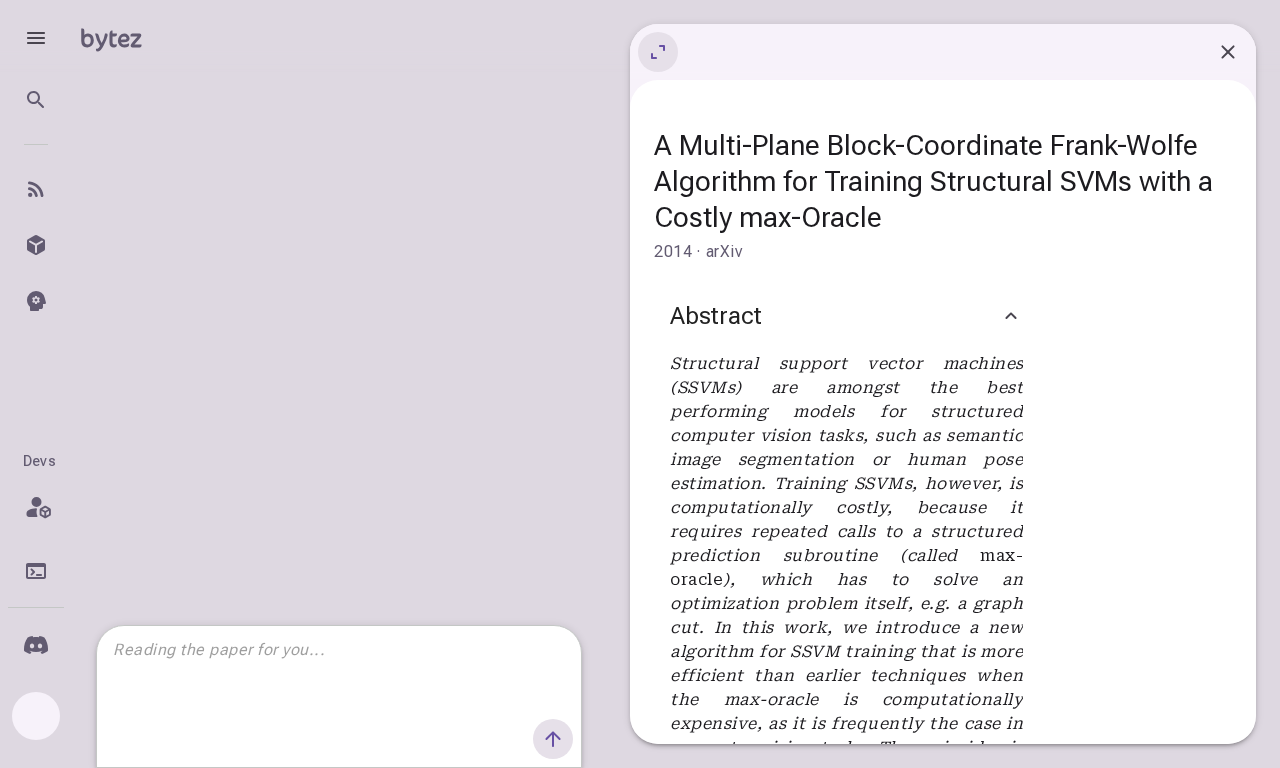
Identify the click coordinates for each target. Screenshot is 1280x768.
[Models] (36, 245)
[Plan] (36, 507)
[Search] (36, 100)
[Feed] (36, 189)
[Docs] (36, 571)
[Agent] (36, 301)
